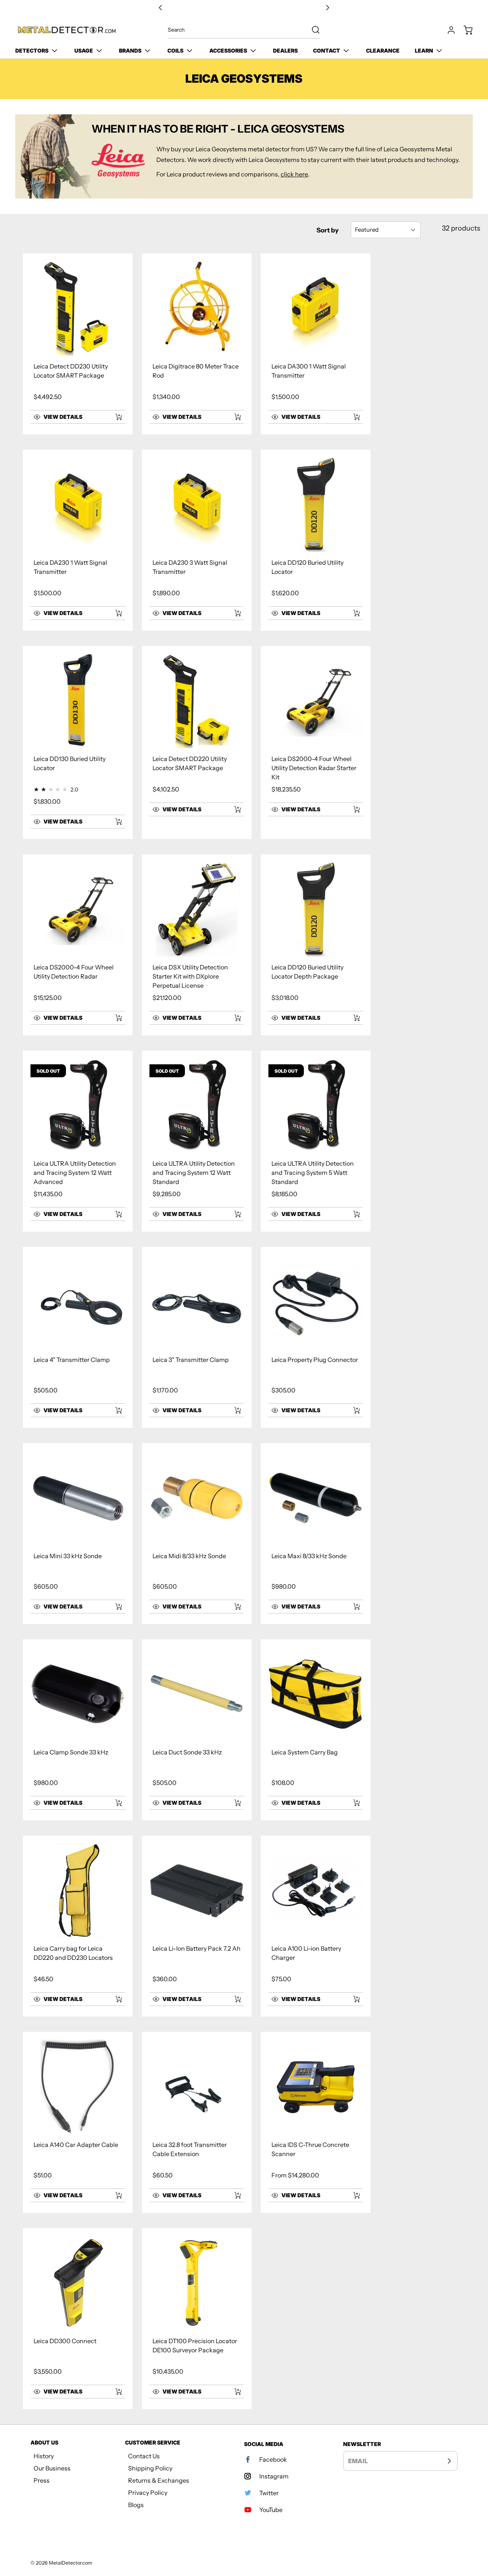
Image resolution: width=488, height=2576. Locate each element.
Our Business (52, 2468)
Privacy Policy (148, 2493)
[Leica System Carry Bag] (316, 1694)
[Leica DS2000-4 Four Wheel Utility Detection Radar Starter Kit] (316, 701)
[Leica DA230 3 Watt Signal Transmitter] (197, 505)
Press (42, 2480)
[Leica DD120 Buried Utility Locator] (316, 505)
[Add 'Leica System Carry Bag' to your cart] (352, 1803)
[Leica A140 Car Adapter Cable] (78, 2087)
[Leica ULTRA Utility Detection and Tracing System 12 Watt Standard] (197, 1105)
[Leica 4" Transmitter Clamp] (78, 1302)
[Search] (312, 30)
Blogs (136, 2505)
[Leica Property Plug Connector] (316, 1302)
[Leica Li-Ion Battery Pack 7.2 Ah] (197, 1890)
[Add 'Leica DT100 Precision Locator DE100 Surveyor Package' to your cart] (233, 2392)
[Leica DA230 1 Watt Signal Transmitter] (78, 505)
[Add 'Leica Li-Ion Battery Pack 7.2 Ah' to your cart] (233, 1999)
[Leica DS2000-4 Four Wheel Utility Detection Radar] (78, 909)
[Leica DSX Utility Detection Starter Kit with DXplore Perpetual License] (197, 909)
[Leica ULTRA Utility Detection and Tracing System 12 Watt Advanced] (78, 1105)
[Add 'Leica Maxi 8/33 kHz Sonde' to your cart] (352, 1607)
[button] (69, 417)
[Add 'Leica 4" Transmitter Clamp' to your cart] (114, 1410)
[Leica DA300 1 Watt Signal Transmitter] (316, 308)
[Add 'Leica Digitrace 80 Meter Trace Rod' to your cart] (233, 417)
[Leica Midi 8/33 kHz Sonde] (197, 1498)
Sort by (327, 230)
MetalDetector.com (71, 2563)
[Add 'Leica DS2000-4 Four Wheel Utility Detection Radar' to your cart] (114, 1018)
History (44, 2456)
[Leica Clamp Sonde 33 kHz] (78, 1694)
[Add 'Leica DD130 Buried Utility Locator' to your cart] (114, 822)
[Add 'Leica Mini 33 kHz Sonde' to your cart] (114, 1607)
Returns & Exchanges (159, 2480)
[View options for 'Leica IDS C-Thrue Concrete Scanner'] (356, 2195)
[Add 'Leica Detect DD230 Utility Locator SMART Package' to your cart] (114, 417)
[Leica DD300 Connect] (78, 2283)
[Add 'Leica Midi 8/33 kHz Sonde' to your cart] (233, 1607)
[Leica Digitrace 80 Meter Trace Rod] (197, 308)
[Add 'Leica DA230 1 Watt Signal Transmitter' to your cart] (114, 613)
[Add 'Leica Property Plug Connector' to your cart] (352, 1410)
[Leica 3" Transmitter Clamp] (197, 1302)
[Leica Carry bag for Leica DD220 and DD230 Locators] (78, 1890)
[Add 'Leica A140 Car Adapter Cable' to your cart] (114, 2195)
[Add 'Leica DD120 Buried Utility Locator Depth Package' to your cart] (352, 1018)
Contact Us (144, 2456)
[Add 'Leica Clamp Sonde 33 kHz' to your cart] (114, 1803)
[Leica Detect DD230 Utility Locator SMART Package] (78, 308)
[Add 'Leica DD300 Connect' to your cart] (114, 2392)
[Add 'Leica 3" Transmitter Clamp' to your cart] (233, 1410)
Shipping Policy (150, 2468)
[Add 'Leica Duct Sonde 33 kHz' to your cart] (233, 1803)
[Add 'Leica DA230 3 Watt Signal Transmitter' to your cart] (233, 613)
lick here (296, 174)
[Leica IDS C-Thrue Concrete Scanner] (316, 2087)
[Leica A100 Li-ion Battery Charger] (316, 1890)
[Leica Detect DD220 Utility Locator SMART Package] (197, 701)
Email (358, 2461)
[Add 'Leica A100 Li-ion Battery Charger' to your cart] (352, 1999)
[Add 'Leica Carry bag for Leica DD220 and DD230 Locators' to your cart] (114, 1999)
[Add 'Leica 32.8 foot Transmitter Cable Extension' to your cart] (233, 2195)
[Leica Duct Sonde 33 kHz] (197, 1694)
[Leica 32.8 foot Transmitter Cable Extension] (197, 2087)
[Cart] (464, 30)
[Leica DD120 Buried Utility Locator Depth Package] (316, 909)
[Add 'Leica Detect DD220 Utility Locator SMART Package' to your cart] (233, 809)
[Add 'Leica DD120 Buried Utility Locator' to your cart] (352, 613)
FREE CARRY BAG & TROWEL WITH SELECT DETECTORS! (244, 8)
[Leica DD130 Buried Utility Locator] (78, 701)
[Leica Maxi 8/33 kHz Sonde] (316, 1498)
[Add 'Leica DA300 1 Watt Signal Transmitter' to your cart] (352, 417)
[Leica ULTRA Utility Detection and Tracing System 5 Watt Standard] (316, 1105)
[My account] (448, 30)
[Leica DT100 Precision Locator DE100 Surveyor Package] (197, 2283)
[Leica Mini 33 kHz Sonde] (78, 1498)
